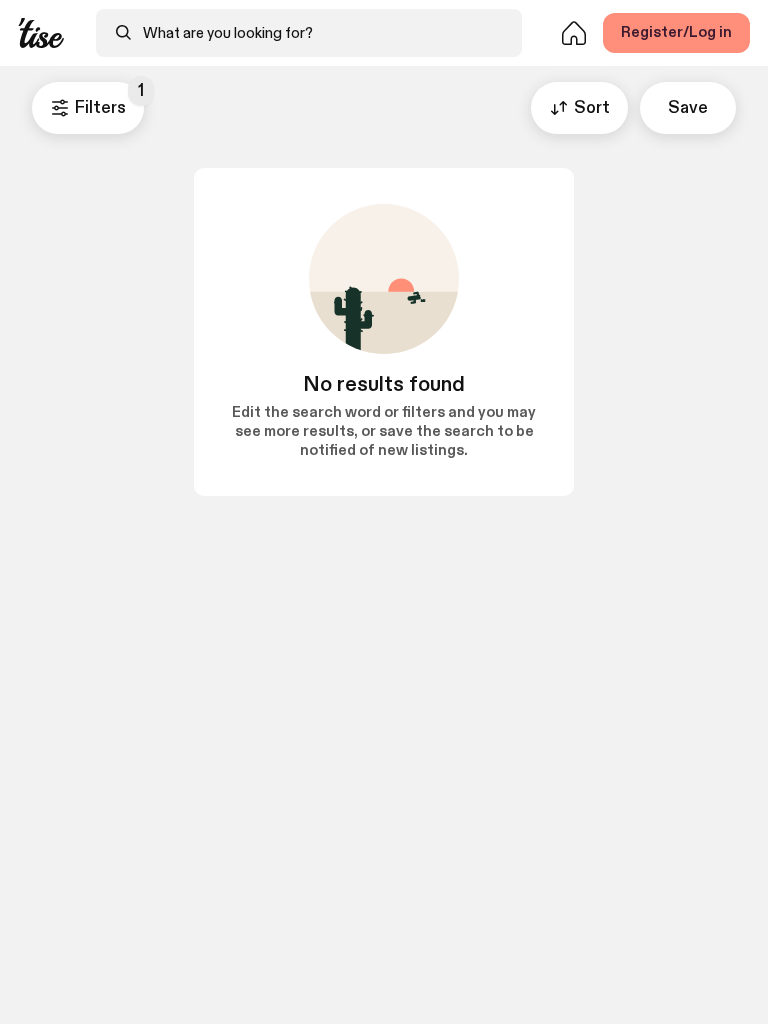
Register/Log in (676, 32)
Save (688, 108)
